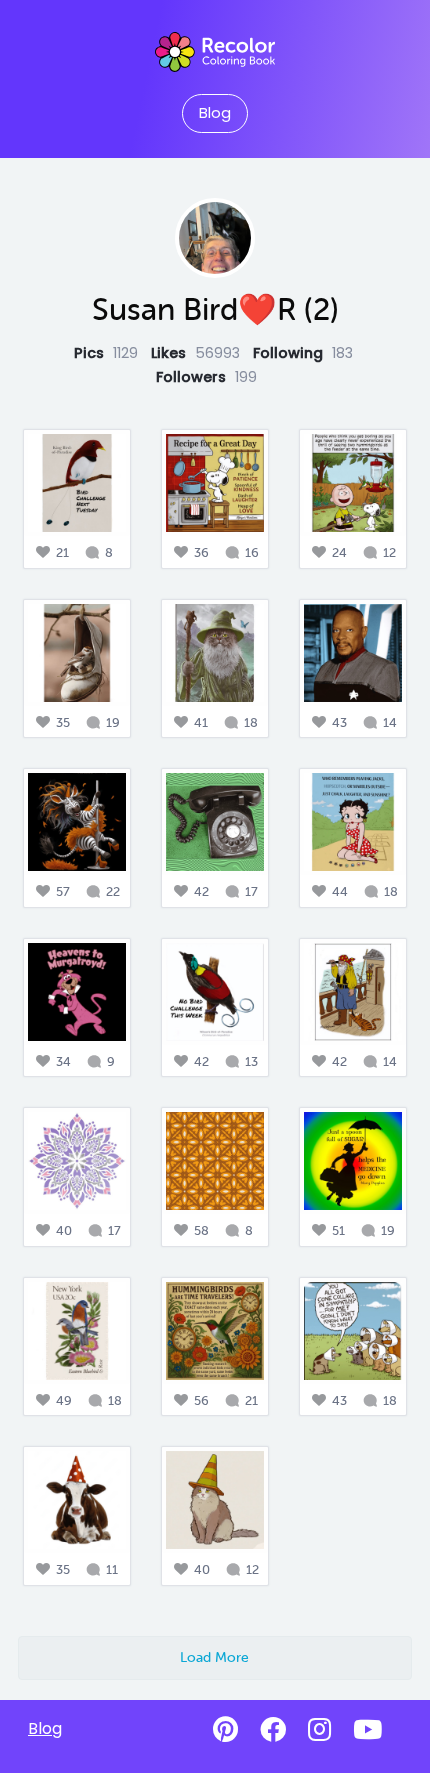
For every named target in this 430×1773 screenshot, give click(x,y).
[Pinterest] (225, 1730)
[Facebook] (273, 1730)
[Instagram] (319, 1730)
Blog (215, 113)
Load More (214, 1657)
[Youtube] (367, 1730)
